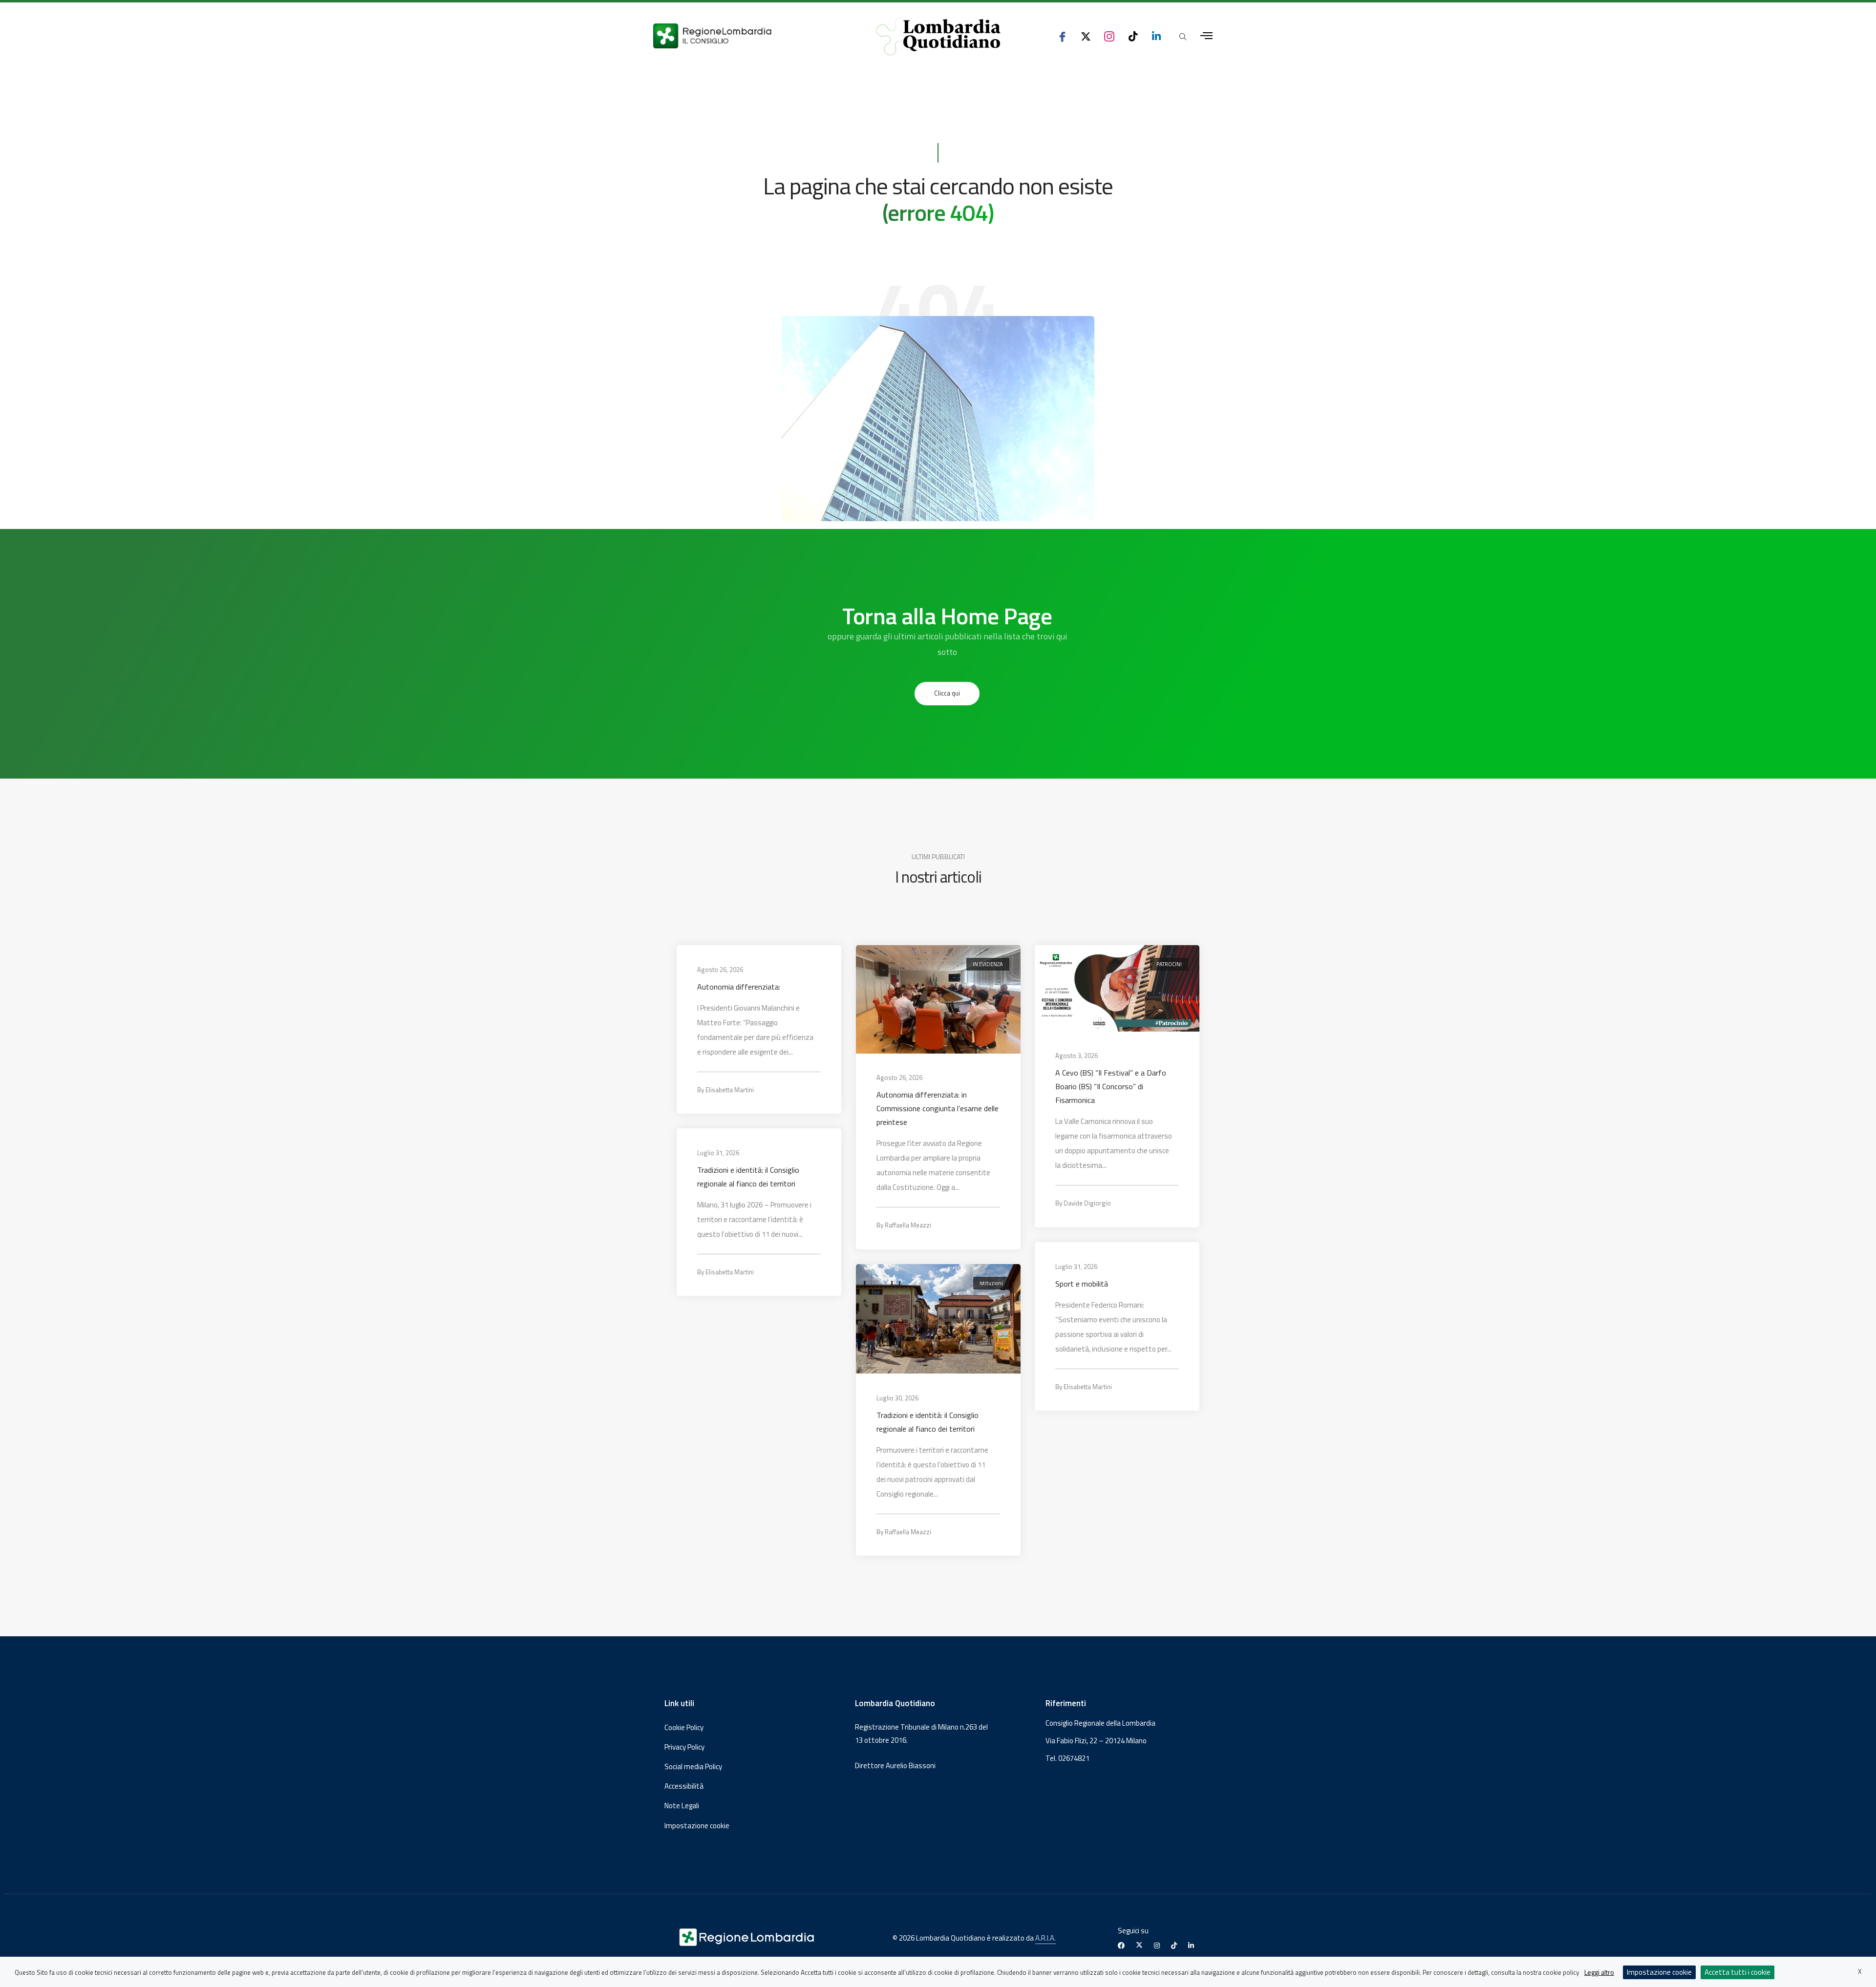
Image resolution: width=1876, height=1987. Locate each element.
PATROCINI (1169, 964)
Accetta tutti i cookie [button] (1737, 1972)
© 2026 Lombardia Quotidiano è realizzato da (964, 1938)
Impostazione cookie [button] (697, 1826)
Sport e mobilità (1082, 1283)
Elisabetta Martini (730, 1089)
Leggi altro (1599, 1972)
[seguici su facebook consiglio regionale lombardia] (1062, 36)
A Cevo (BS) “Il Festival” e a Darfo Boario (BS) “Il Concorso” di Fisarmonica (1111, 1086)
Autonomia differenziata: (739, 986)
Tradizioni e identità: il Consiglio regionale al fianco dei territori (748, 1176)
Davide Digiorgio (1087, 1203)
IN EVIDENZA (987, 964)
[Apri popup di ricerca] (1183, 37)
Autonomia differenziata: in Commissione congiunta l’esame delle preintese (938, 1108)
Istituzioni (991, 1283)
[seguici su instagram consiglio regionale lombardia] (1109, 36)
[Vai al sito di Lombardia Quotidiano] (938, 36)
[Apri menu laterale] (1206, 36)
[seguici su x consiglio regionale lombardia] (1086, 36)
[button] (947, 694)
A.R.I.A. (1045, 1938)
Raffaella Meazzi (908, 1225)
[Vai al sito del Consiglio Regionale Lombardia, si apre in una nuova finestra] (748, 36)
